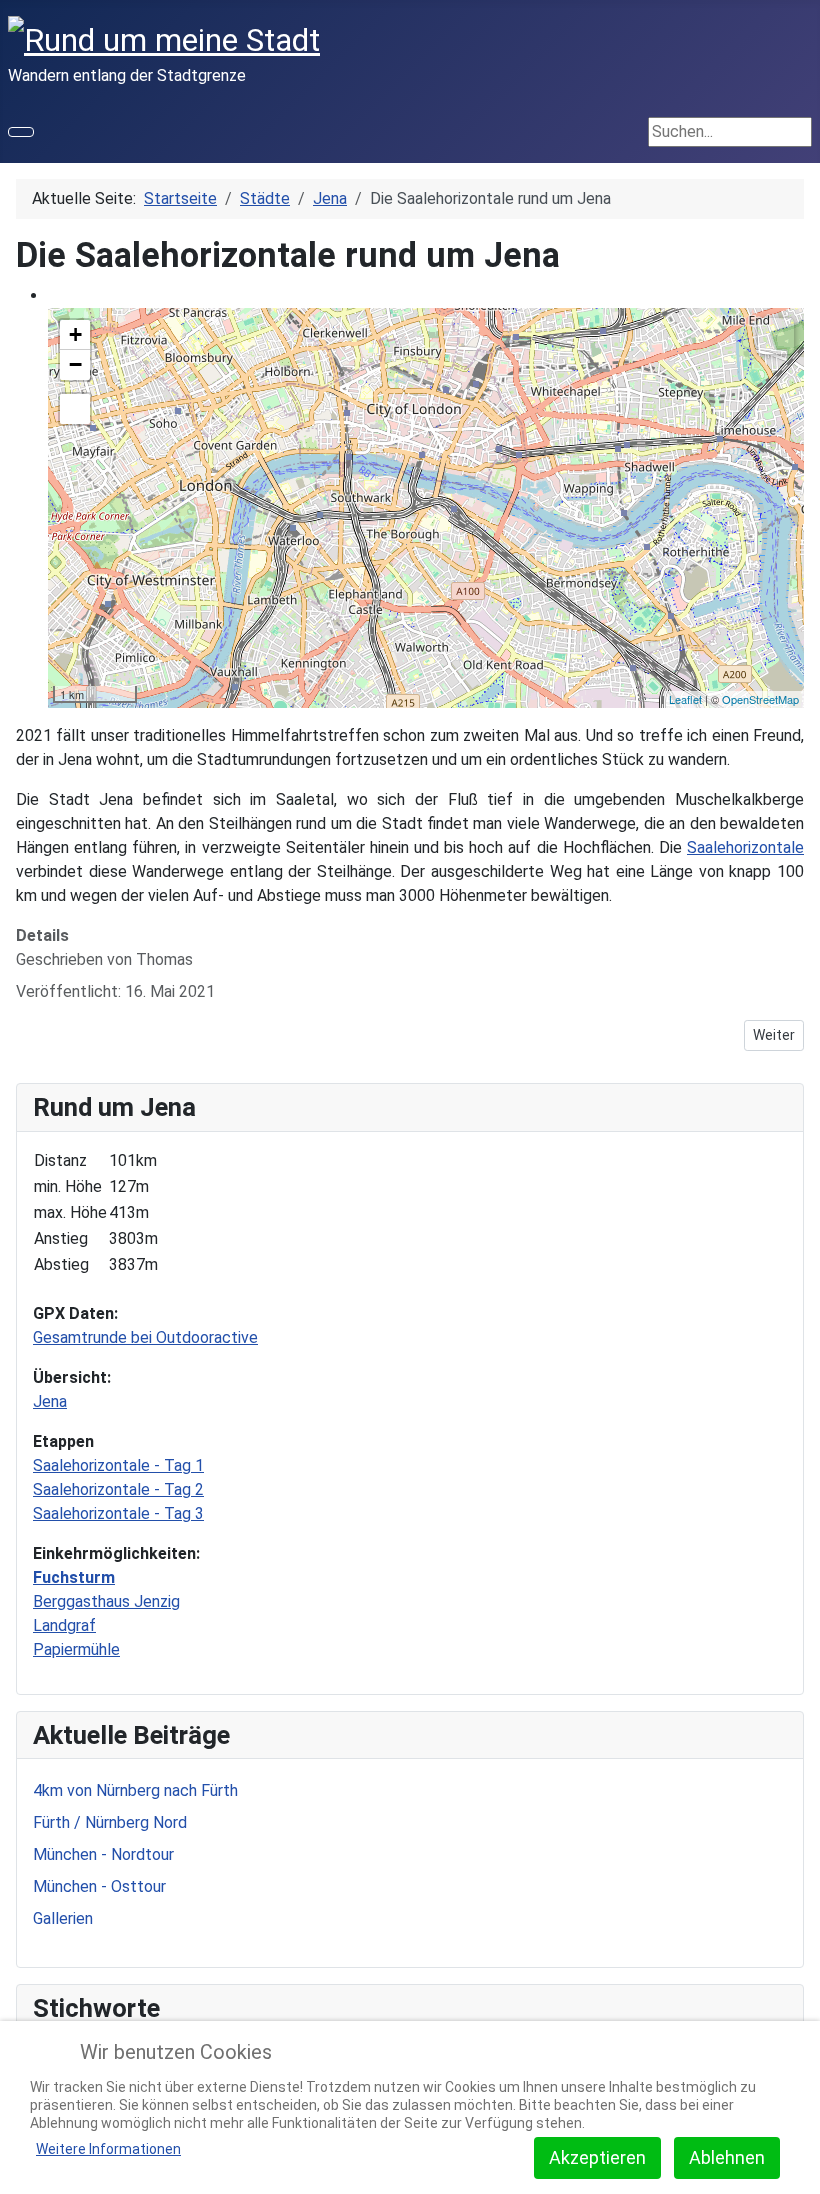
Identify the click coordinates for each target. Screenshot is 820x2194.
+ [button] (75, 334)
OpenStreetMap (760, 699)
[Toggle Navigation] (21, 132)
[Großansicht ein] (75, 409)
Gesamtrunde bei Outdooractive (145, 1337)
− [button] (75, 364)
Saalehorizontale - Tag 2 (118, 1489)
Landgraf (64, 1625)
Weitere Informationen (108, 2149)
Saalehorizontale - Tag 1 (118, 1465)
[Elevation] (776, 336)
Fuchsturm (74, 1577)
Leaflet (685, 699)
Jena (50, 1401)
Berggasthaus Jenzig (106, 1601)
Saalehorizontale (745, 847)
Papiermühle (76, 1649)
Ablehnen (727, 2157)
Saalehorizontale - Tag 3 (118, 1513)
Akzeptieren (597, 2157)
